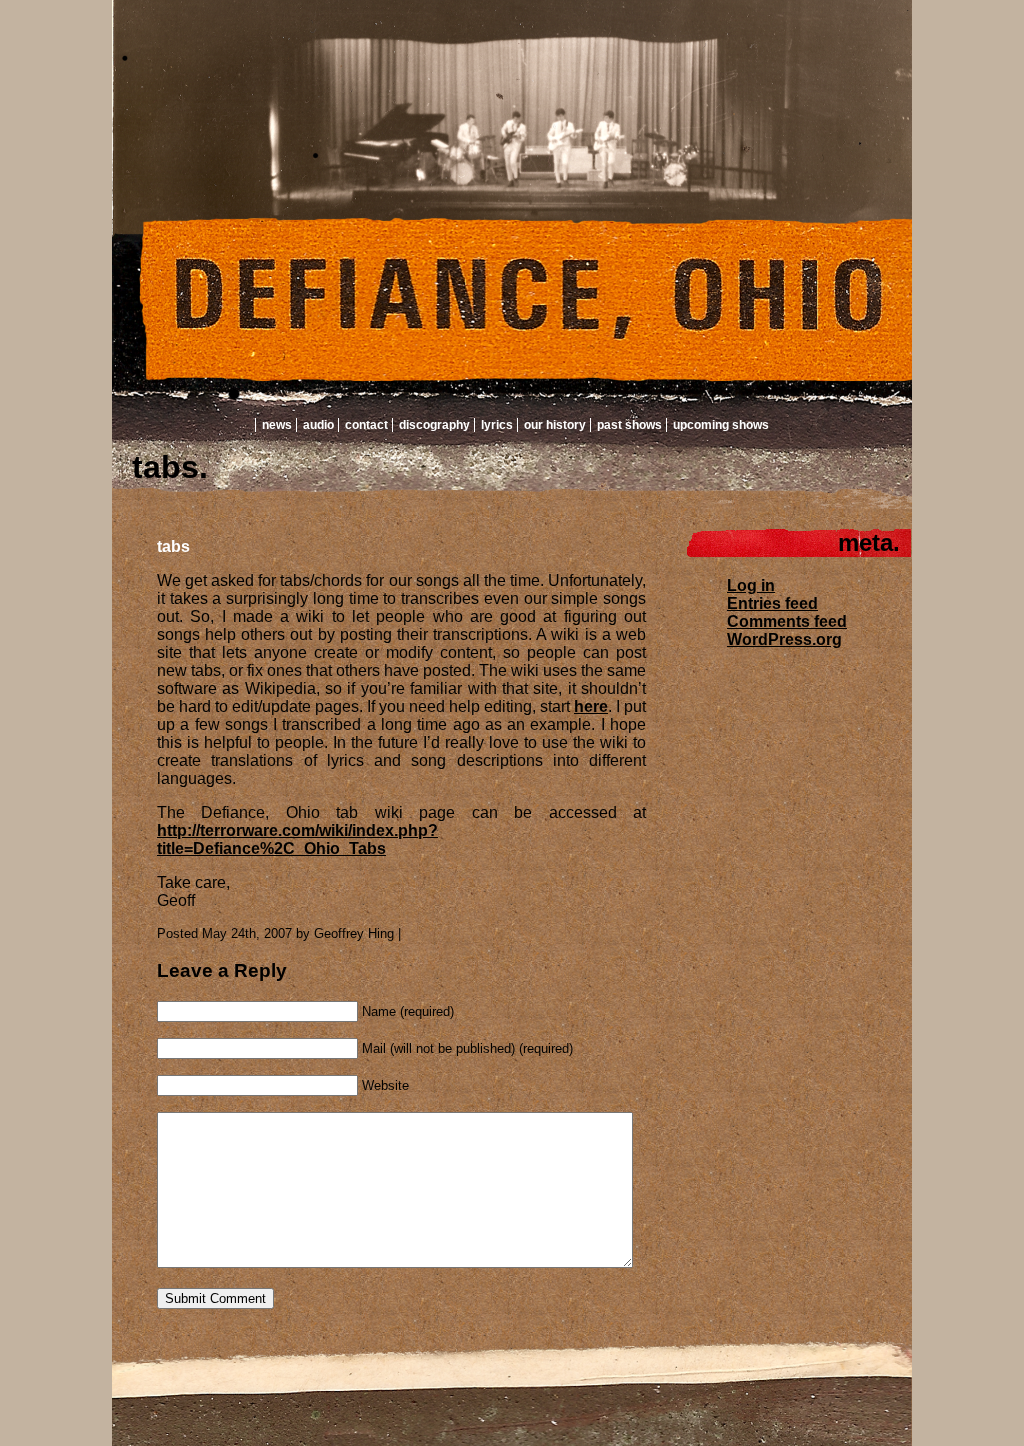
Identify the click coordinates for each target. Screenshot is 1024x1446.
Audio (318, 425)
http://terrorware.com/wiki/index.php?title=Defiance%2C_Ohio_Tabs (297, 839)
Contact (366, 425)
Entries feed (772, 603)
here (591, 706)
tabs (173, 546)
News (277, 425)
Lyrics (497, 425)
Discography (434, 425)
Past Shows (629, 425)
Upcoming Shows (721, 425)
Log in (751, 585)
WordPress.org (784, 639)
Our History (555, 425)
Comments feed (787, 621)
